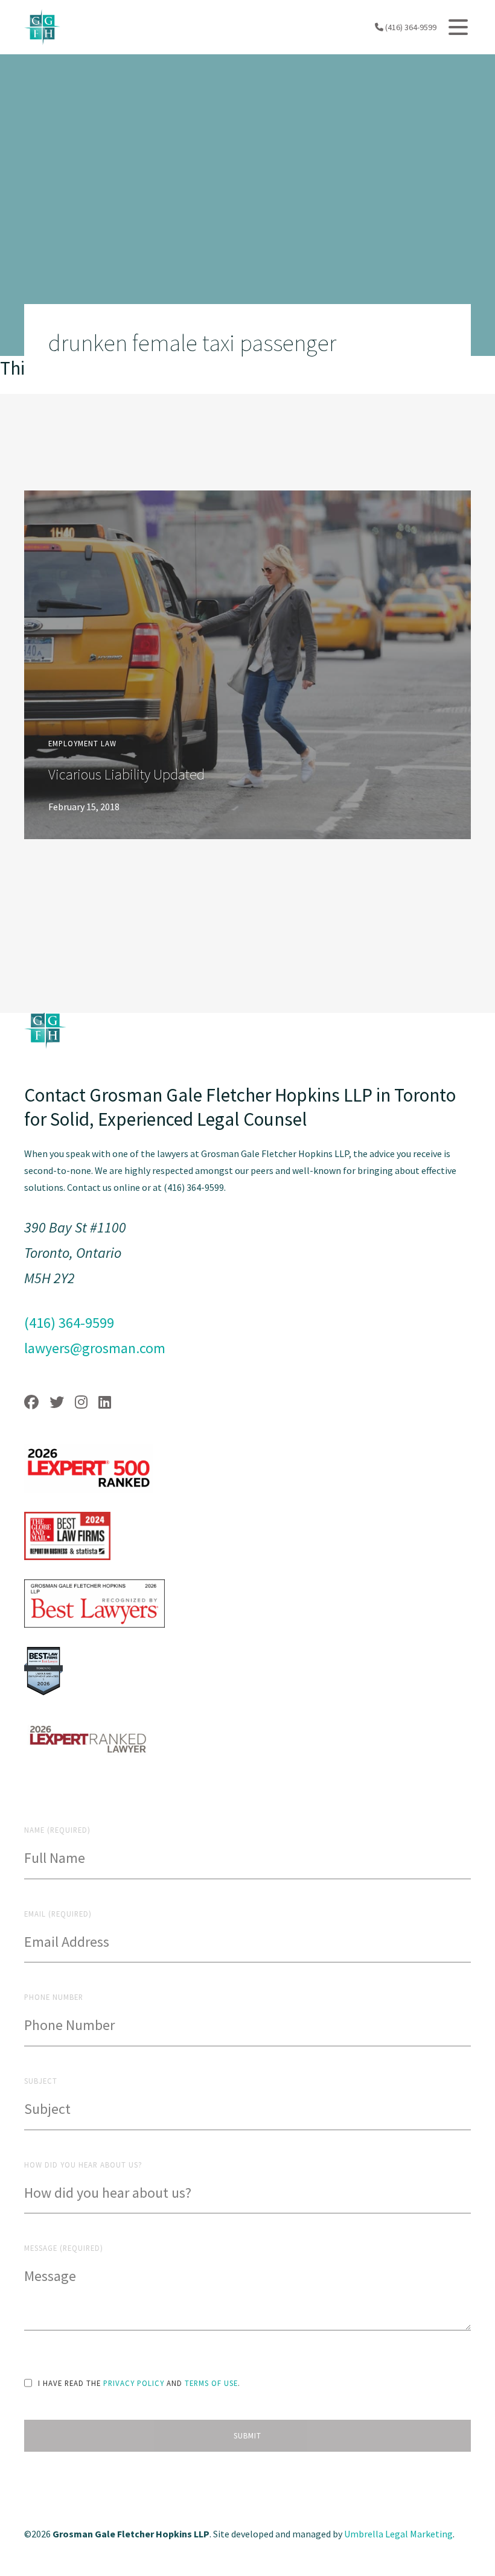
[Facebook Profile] (31, 1402)
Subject (41, 2081)
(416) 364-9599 (410, 27)
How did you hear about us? (83, 2165)
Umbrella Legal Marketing (398, 2534)
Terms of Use (211, 2383)
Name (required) (57, 1830)
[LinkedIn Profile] (105, 1402)
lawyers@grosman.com (95, 1348)
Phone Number (54, 1997)
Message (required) (64, 2248)
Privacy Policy (134, 2383)
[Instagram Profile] (81, 1402)
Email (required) (58, 1914)
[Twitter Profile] (57, 1402)
